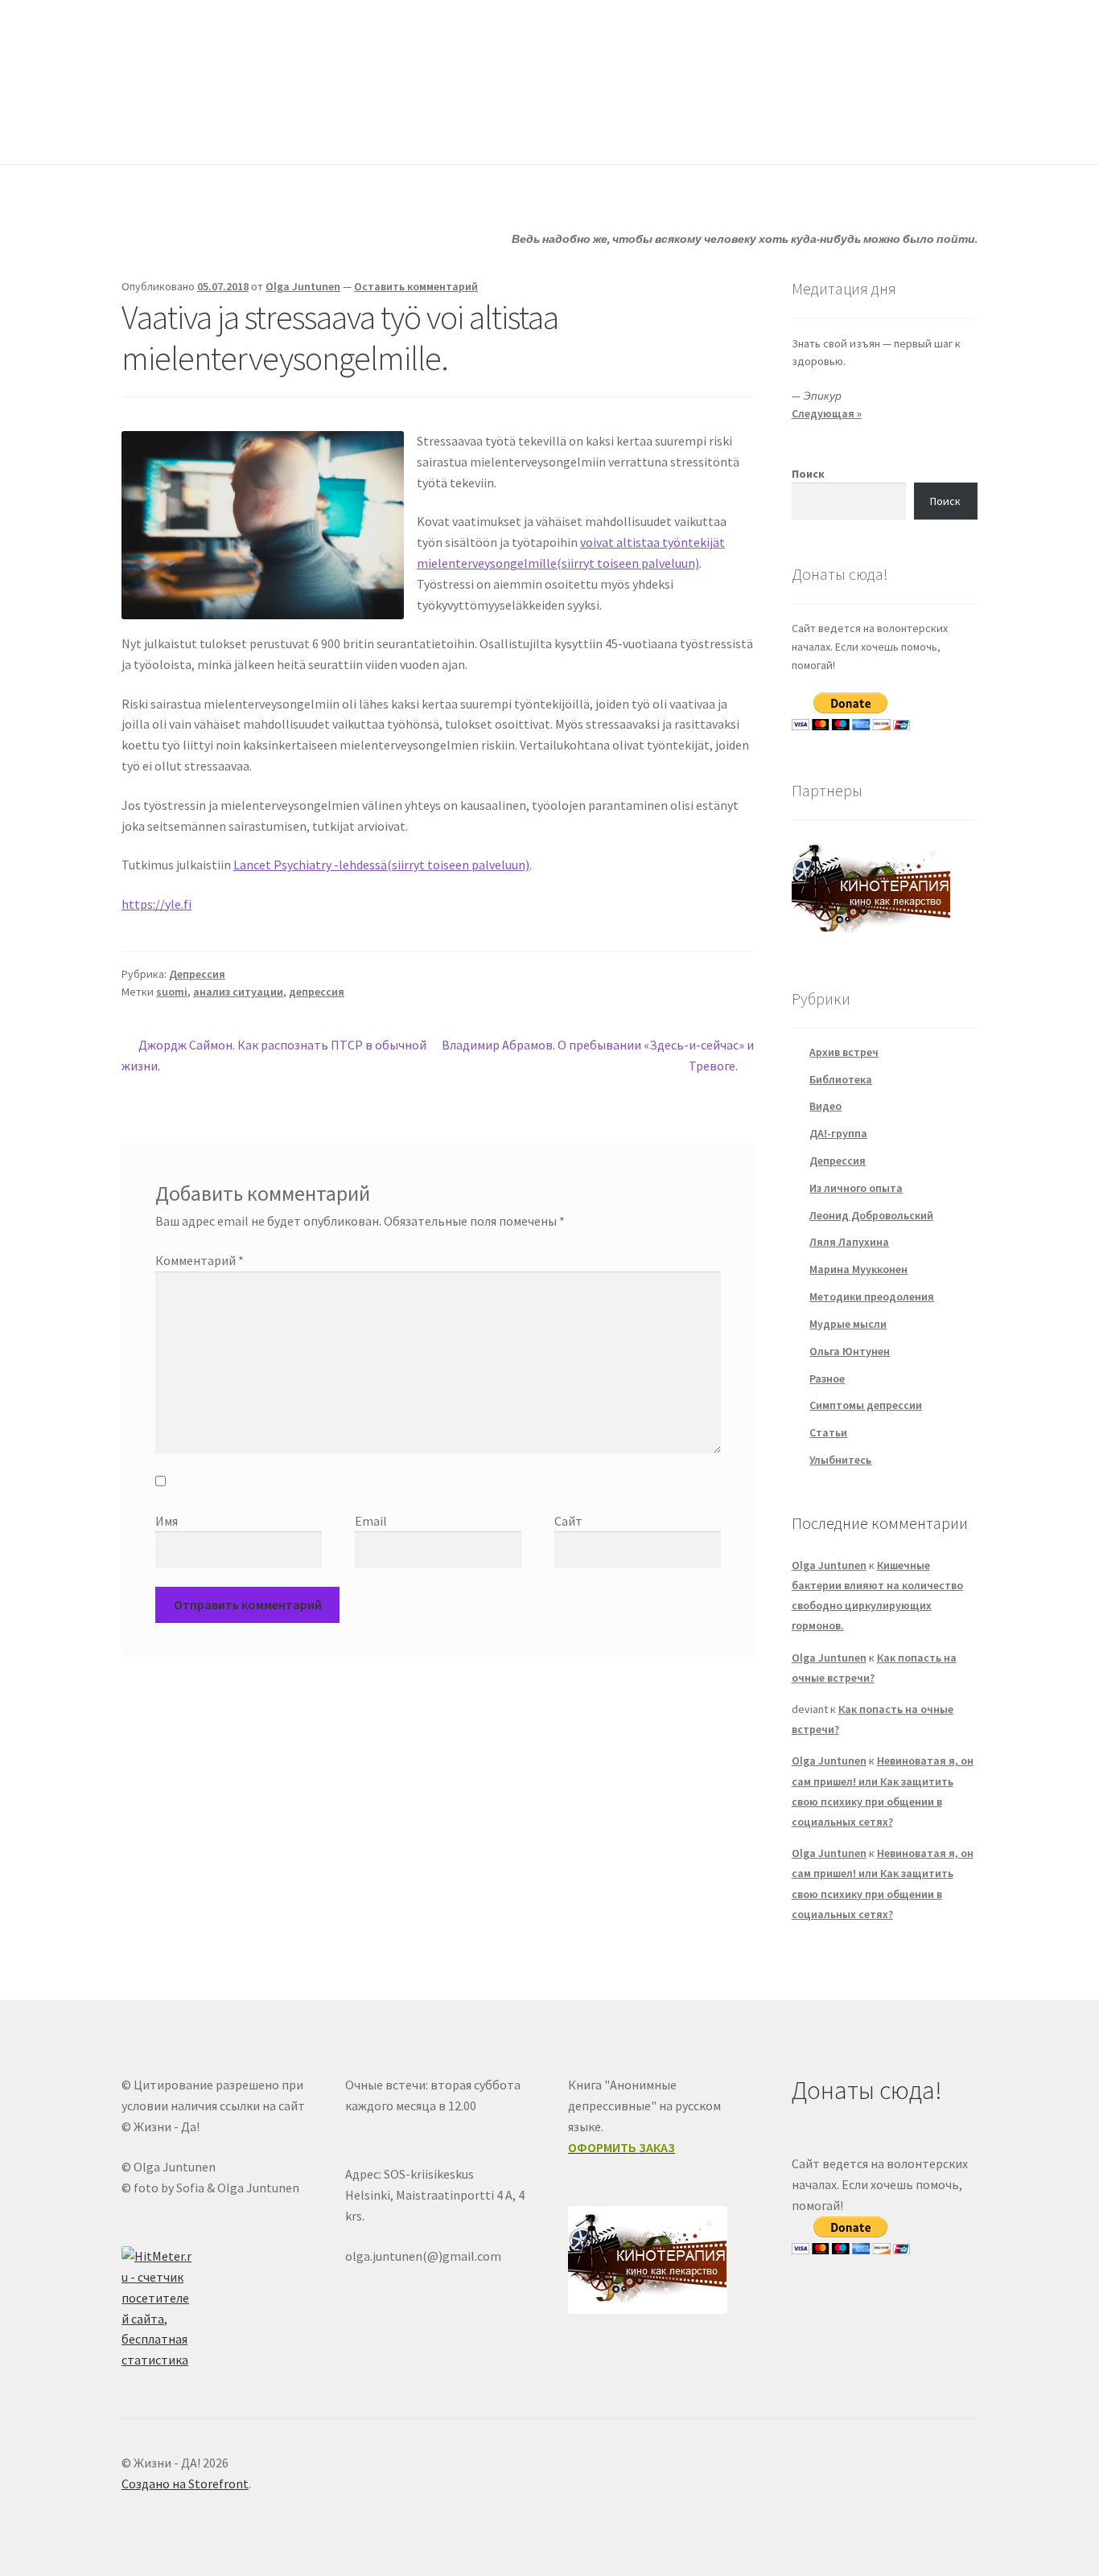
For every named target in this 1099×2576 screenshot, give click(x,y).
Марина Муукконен (858, 1269)
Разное (827, 1378)
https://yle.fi (156, 904)
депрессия (317, 992)
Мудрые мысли (848, 1324)
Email (371, 1521)
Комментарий (200, 1260)
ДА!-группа (226, 132)
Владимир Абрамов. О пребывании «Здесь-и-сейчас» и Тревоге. (597, 1055)
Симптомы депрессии (866, 1405)
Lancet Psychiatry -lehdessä (381, 865)
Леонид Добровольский (871, 1215)
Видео (825, 1106)
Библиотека (841, 1079)
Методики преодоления (872, 1296)
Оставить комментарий (416, 286)
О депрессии (554, 132)
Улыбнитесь (675, 132)
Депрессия (197, 974)
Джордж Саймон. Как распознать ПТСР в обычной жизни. (274, 1055)
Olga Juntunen (303, 286)
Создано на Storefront (185, 2484)
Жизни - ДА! (187, 49)
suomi (172, 992)
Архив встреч (844, 1052)
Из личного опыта (856, 1188)
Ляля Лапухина (849, 1242)
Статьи (446, 132)
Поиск (808, 474)
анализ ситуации (238, 992)
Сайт (568, 1521)
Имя (167, 1521)
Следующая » (827, 413)
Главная (144, 132)
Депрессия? (341, 132)
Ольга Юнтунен (850, 1351)
